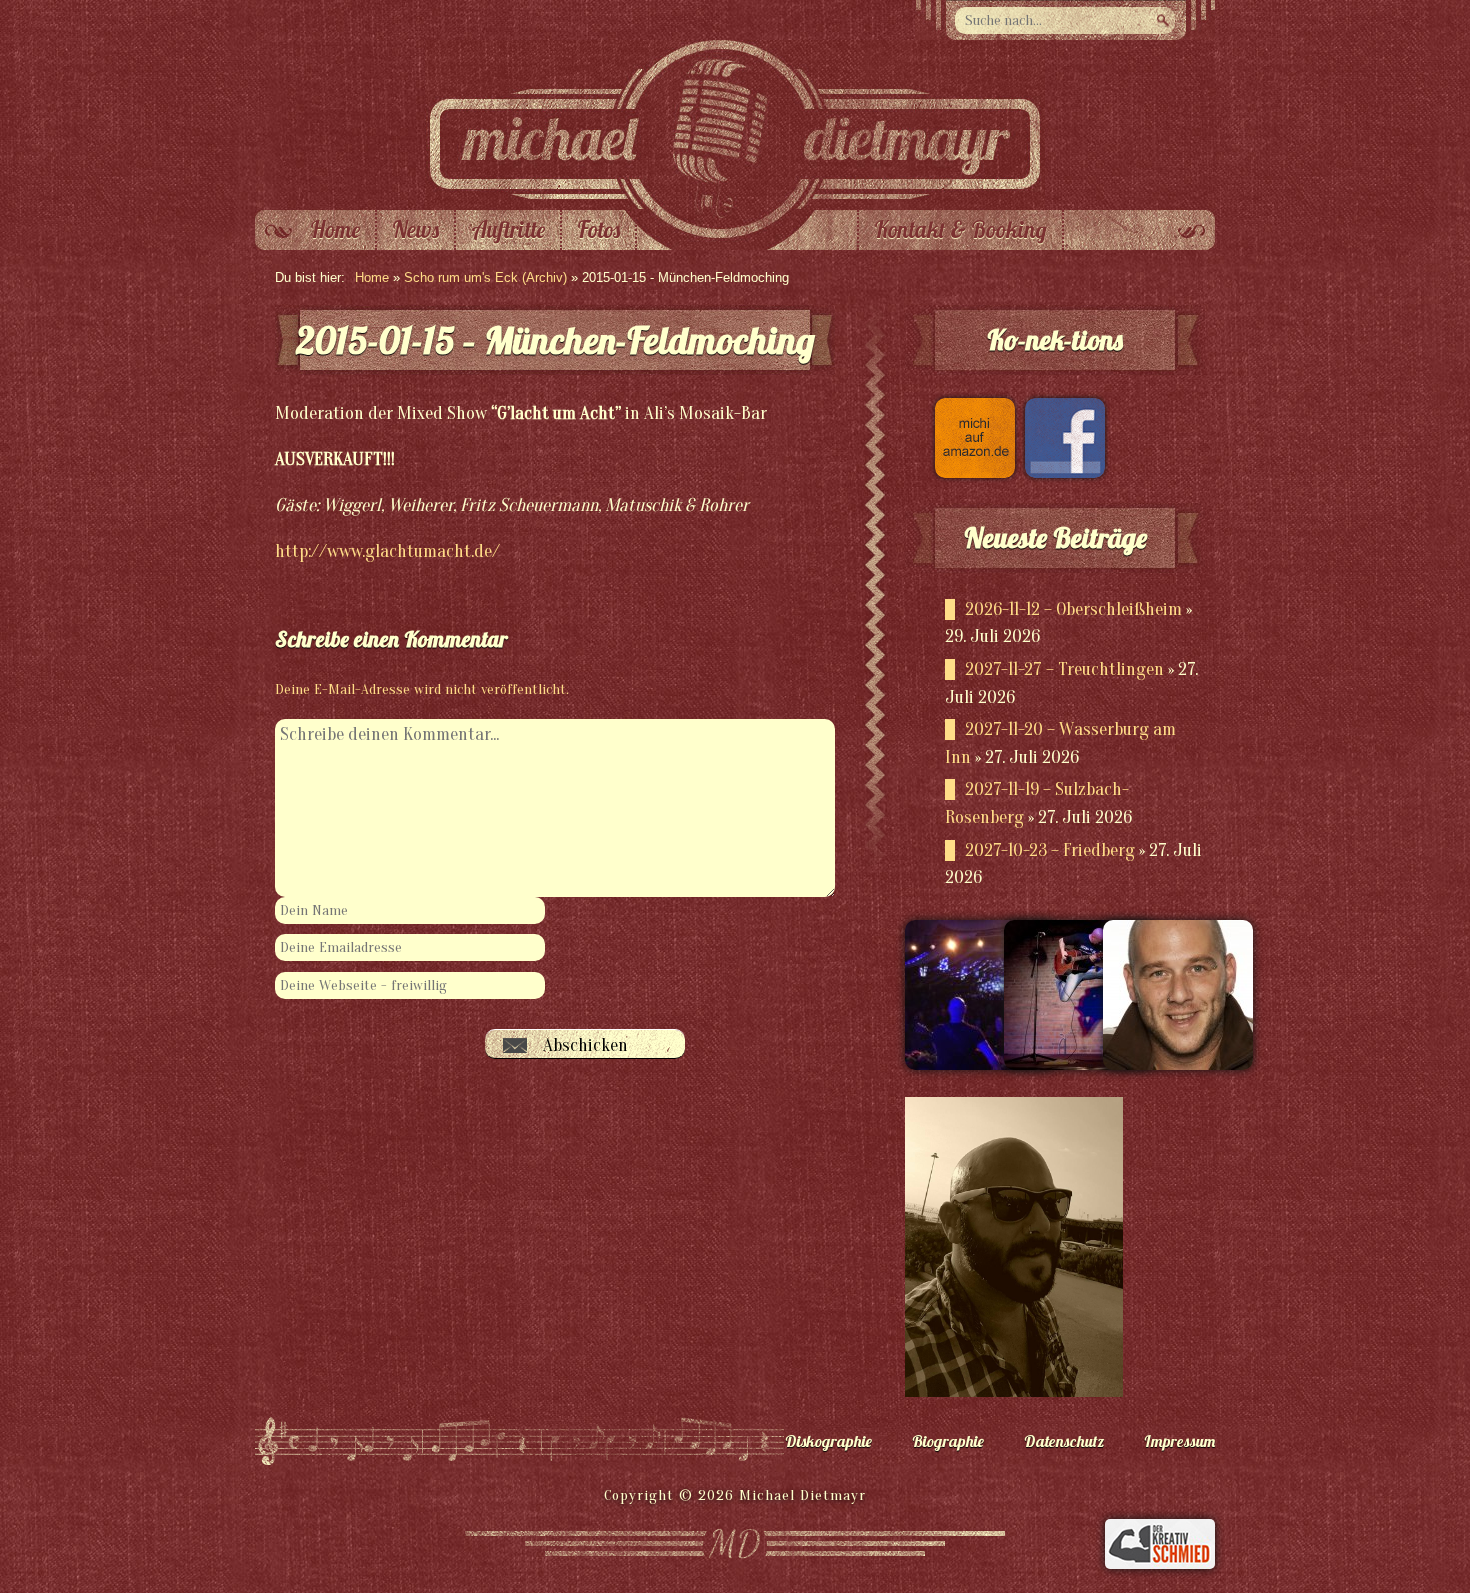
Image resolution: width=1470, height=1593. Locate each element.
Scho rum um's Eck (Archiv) (485, 277)
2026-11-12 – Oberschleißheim (1073, 609)
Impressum (1179, 1441)
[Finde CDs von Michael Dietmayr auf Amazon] (970, 472)
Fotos (598, 230)
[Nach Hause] (735, 205)
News (415, 230)
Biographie (948, 1441)
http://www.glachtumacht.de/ (387, 551)
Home (335, 230)
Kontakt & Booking (960, 230)
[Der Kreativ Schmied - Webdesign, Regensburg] (1160, 1564)
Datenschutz (1064, 1441)
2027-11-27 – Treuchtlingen (1064, 669)
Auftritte (508, 230)
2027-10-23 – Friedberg (1050, 850)
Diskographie (828, 1441)
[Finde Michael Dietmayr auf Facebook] (1060, 472)
